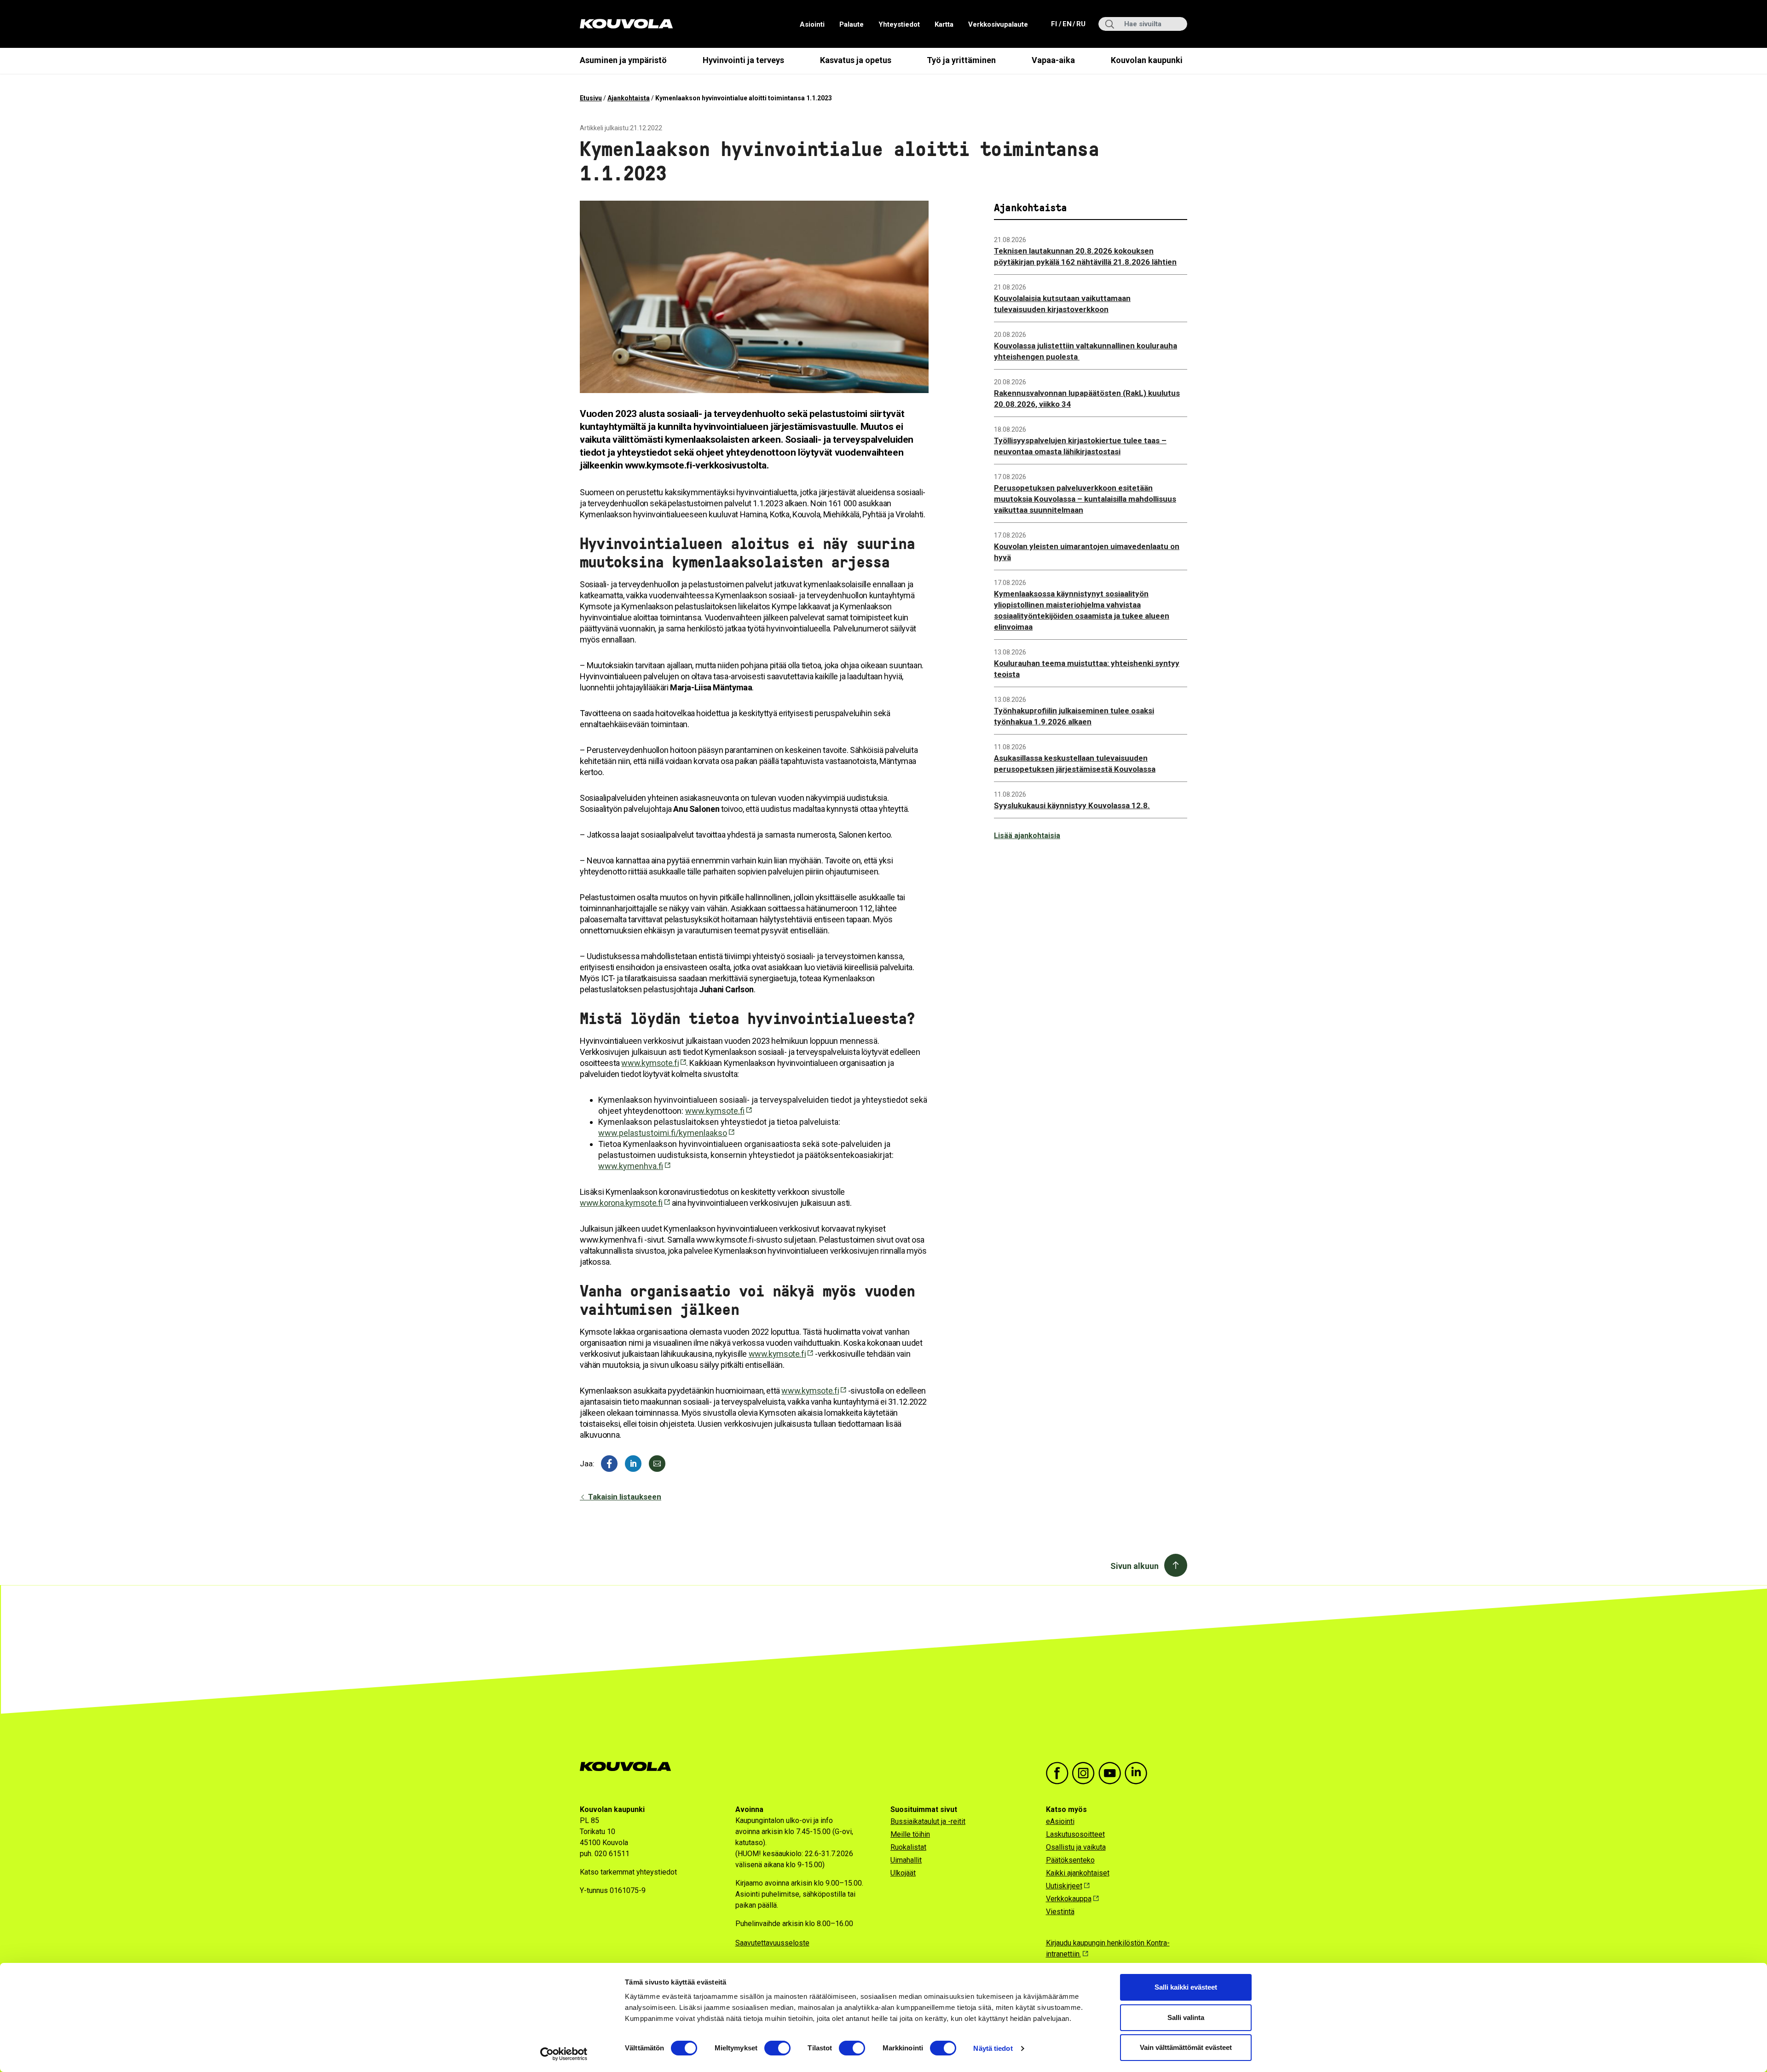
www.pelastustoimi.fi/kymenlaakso (663, 1133)
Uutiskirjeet (1064, 1886)
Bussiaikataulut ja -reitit (928, 1821)
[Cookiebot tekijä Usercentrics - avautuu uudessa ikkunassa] (564, 2054)
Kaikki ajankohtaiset (1078, 1873)
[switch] (777, 2048)
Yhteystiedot (899, 24)
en (1067, 24)
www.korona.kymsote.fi (621, 1203)
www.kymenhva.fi (631, 1166)
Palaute (852, 24)
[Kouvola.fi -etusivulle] (629, 1767)
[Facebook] (609, 1464)
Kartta (944, 24)
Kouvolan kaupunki (1147, 60)
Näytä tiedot (993, 2048)
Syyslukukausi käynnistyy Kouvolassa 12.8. (1072, 805)
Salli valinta (1186, 2017)
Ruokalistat (908, 1847)
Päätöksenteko (1070, 1860)
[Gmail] (657, 1464)
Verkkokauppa (1069, 1899)
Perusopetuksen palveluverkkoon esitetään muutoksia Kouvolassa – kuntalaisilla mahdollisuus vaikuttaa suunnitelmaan (1085, 499)
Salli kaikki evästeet (1186, 1987)
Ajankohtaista (629, 98)
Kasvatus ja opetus (856, 60)
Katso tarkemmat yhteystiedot (628, 1872)
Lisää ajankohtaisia (1027, 836)
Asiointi (812, 24)
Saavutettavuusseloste (772, 1943)
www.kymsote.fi (650, 1063)
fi (1055, 24)
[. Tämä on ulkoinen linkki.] (633, 1464)
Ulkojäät (903, 1873)
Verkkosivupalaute (998, 24)
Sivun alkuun (1135, 1566)
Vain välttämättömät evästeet (1186, 2047)
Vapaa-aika (1053, 60)
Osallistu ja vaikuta (1076, 1847)
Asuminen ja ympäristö (623, 60)
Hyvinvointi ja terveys (743, 60)
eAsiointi (1060, 1821)
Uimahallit (906, 1860)
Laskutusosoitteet (1075, 1834)
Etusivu (591, 98)
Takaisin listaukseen (624, 1497)
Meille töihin (910, 1834)
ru (1080, 24)
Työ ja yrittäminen (961, 60)
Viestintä (1060, 1912)
